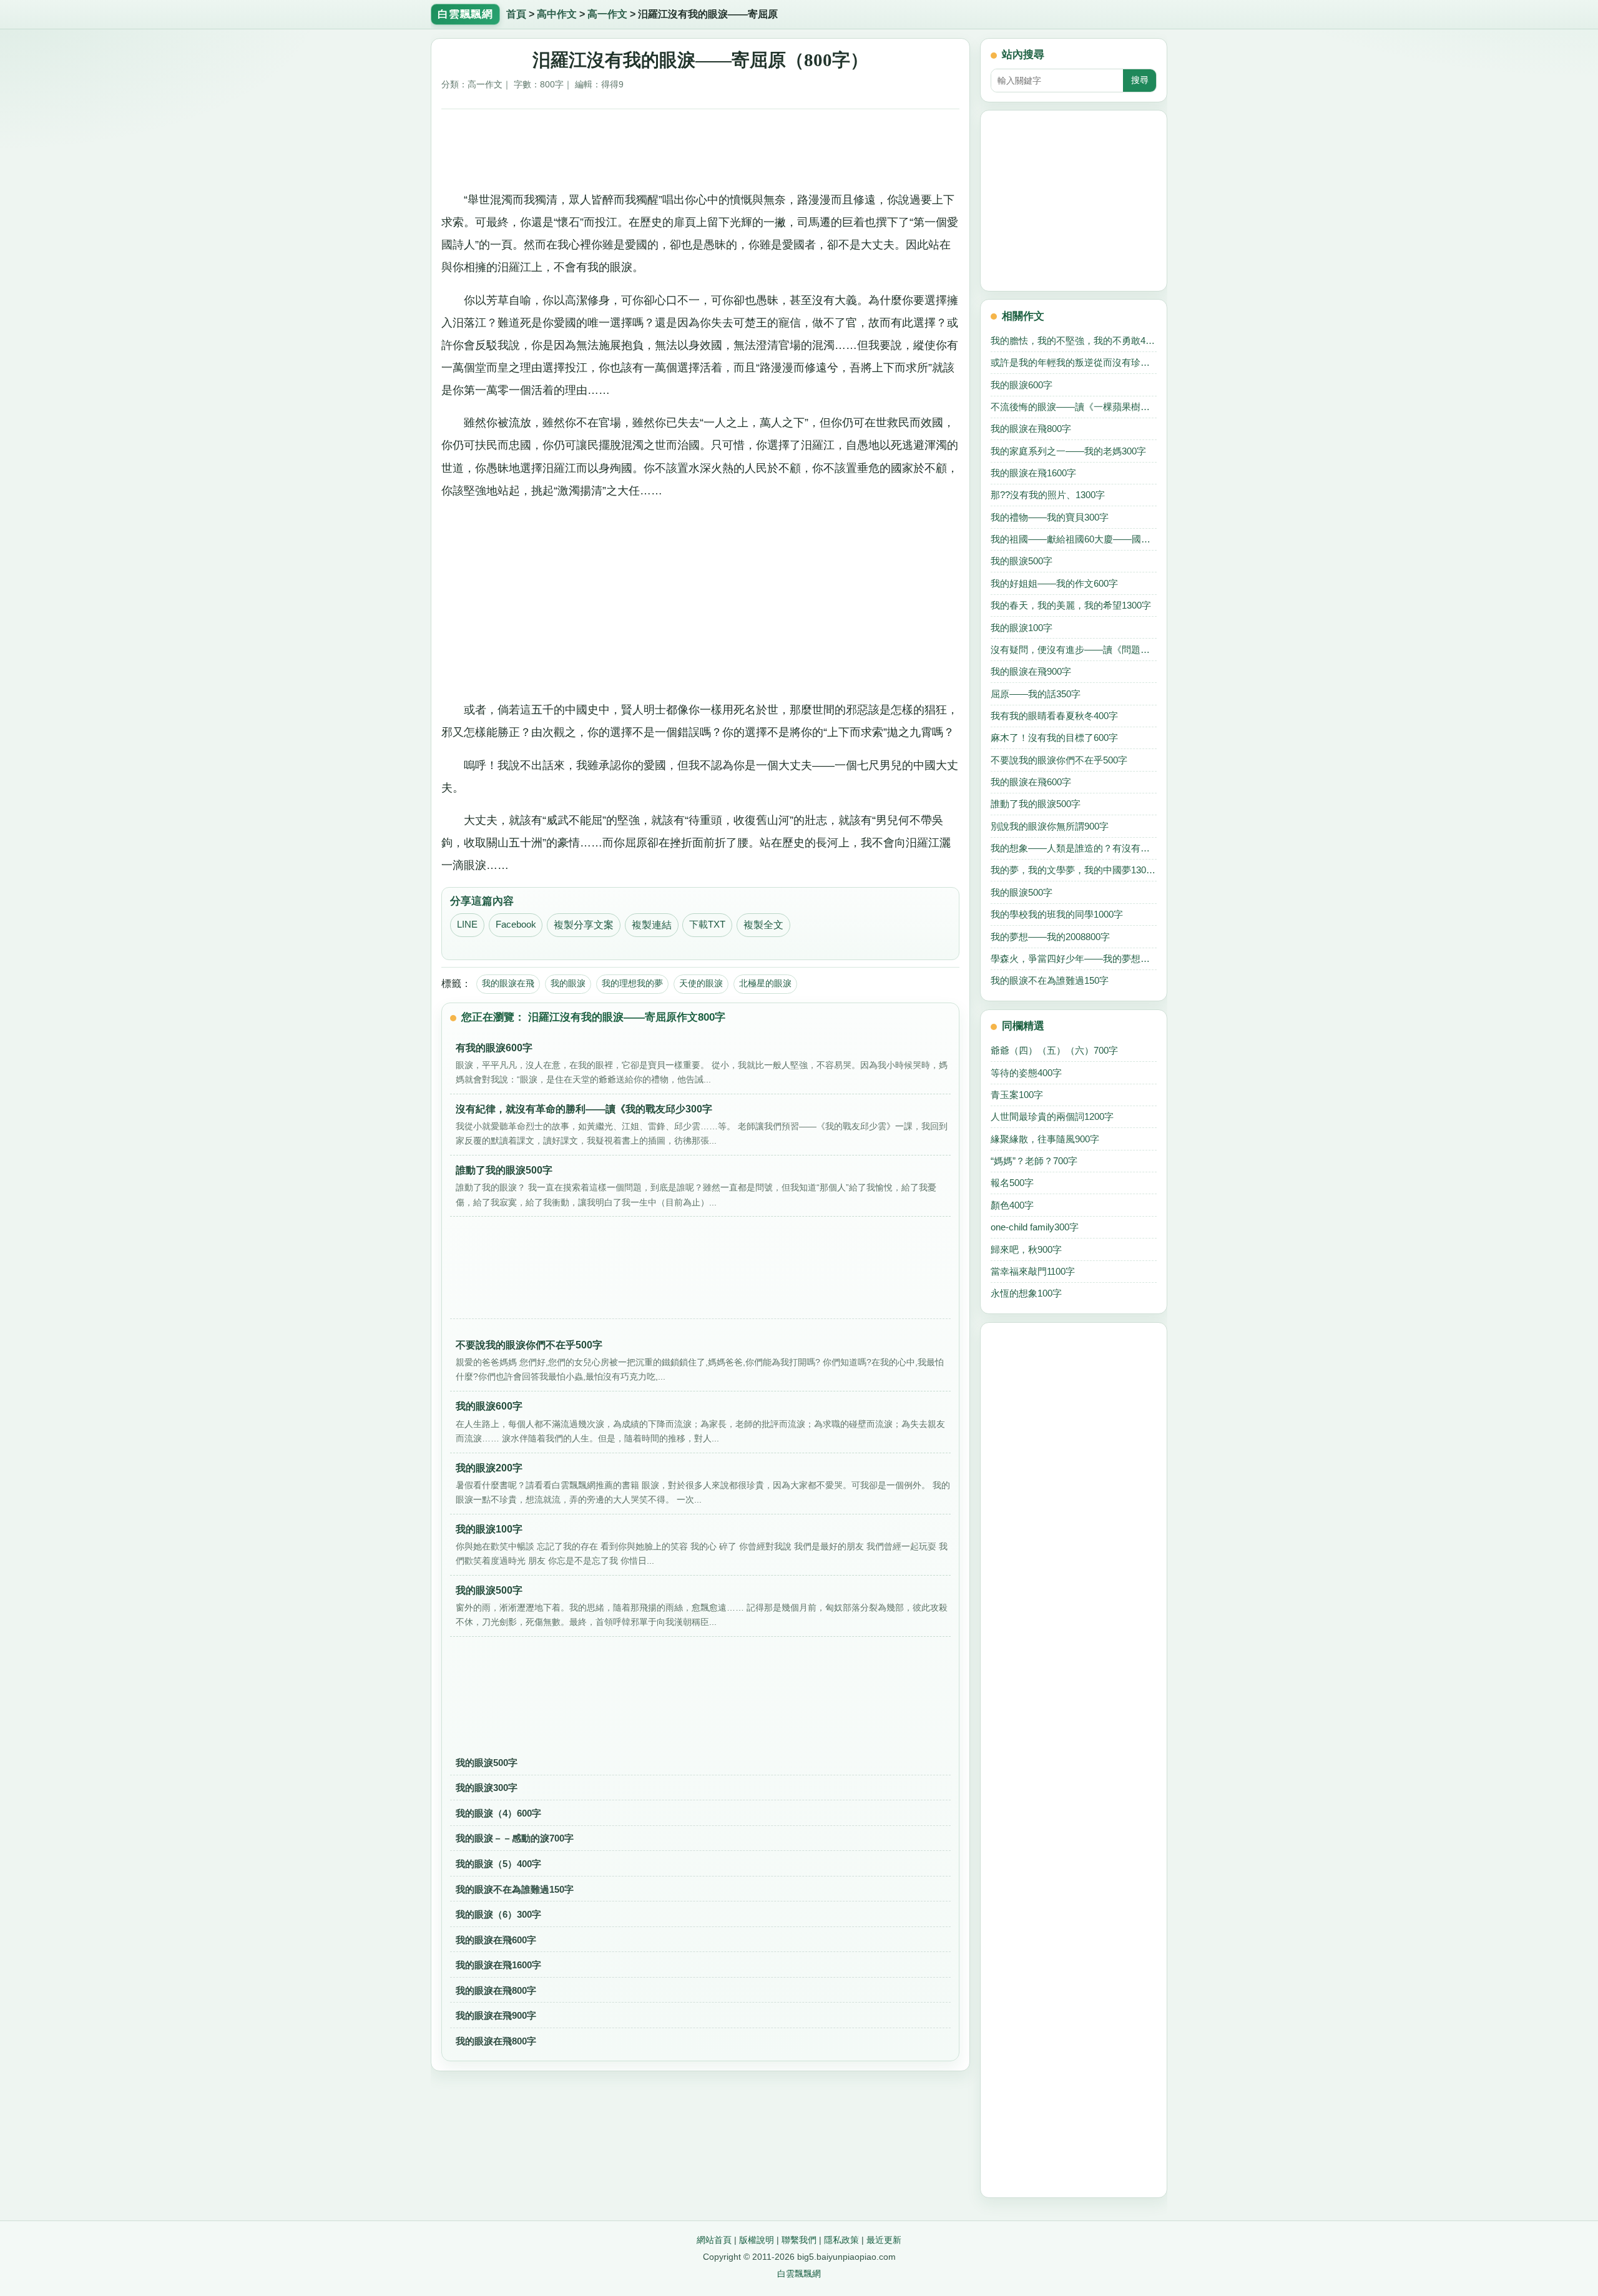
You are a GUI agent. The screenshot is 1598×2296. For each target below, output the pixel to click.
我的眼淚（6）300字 (498, 1914)
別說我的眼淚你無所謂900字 (1050, 826)
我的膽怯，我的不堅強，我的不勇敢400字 (1074, 341)
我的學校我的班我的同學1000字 (1057, 914)
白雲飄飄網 (799, 2274)
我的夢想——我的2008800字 (1050, 937)
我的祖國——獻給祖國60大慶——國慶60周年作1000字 (1074, 539)
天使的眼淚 (701, 983)
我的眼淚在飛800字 (496, 1990)
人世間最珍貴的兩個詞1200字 (1052, 1116)
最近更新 (884, 2240)
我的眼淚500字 (487, 1763)
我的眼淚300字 (487, 1788)
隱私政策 (841, 2240)
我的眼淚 (568, 983)
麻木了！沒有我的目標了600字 (1054, 738)
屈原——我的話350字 (1036, 694)
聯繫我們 (799, 2240)
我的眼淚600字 (1022, 385)
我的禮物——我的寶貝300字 (1050, 517)
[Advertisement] (701, 145)
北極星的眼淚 (765, 983)
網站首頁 (714, 2240)
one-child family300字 (1035, 1227)
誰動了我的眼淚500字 (1036, 804)
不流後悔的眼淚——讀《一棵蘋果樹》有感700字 (1074, 407)
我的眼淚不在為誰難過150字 (515, 1889)
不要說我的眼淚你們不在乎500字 (1059, 760)
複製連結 (652, 925)
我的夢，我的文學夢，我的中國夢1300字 (1074, 870)
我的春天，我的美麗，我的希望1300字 (1071, 605)
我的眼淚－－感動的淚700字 (515, 1838)
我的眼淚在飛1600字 (498, 1965)
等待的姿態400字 (1026, 1073)
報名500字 (1012, 1183)
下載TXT (707, 925)
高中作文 (557, 14)
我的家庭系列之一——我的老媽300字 (1068, 451)
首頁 (516, 14)
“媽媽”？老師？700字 (1034, 1161)
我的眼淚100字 (1022, 628)
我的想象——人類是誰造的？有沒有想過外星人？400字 (1074, 848)
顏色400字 (1012, 1205)
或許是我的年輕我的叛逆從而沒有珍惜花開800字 (1074, 362)
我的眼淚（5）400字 (498, 1864)
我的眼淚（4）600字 (498, 1813)
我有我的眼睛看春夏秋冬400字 (1054, 716)
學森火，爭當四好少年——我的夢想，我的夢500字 (1074, 959)
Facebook (516, 925)
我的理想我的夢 (632, 983)
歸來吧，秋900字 (1026, 1249)
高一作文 (607, 14)
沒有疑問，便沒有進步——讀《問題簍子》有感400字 (1074, 650)
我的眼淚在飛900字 (496, 2015)
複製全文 (763, 925)
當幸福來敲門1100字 (1033, 1271)
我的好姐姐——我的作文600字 (1054, 583)
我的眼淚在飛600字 (496, 1940)
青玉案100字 (1017, 1095)
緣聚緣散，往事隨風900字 (1045, 1139)
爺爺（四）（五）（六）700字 (1054, 1050)
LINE (467, 925)
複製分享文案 (584, 925)
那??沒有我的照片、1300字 (1048, 495)
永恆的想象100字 (1026, 1293)
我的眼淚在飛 (508, 983)
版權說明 (757, 2240)
